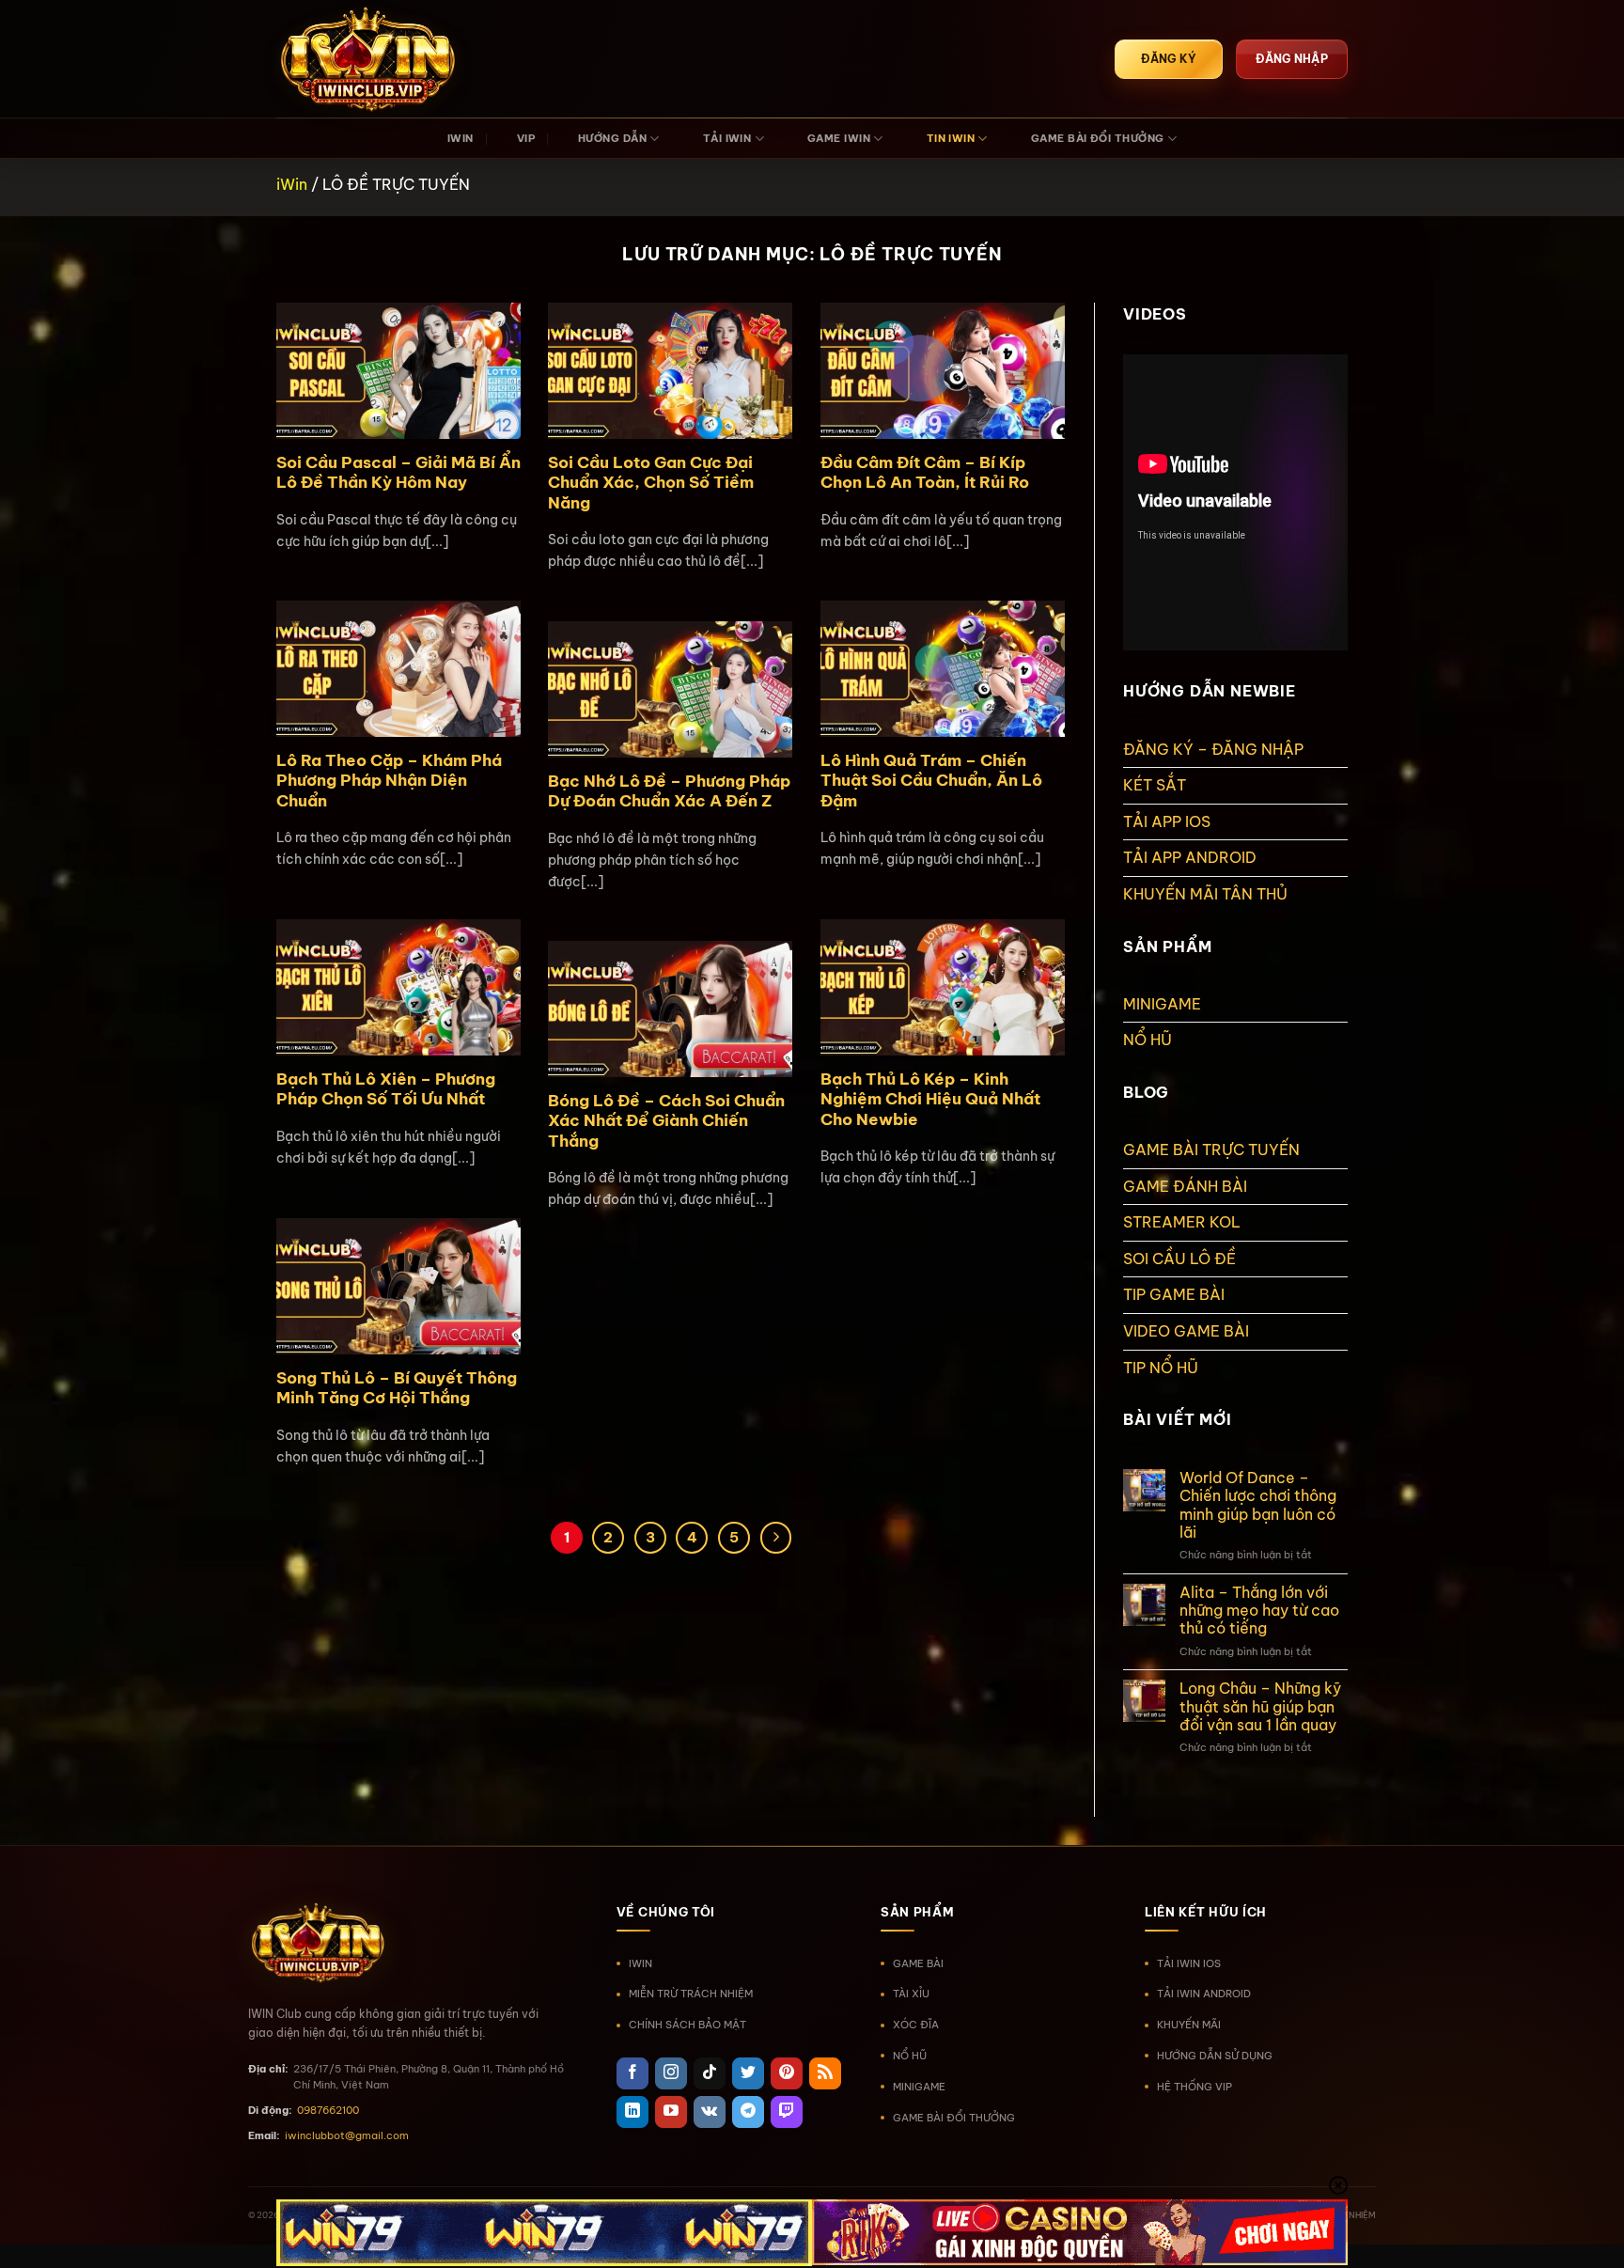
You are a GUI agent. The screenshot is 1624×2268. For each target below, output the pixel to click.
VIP (526, 138)
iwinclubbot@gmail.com (347, 2135)
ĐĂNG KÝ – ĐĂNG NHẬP (1213, 749)
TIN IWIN (951, 138)
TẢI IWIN (727, 138)
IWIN (461, 138)
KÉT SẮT (1155, 785)
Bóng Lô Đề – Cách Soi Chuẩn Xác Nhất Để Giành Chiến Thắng (666, 1120)
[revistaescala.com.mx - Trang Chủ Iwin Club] (370, 59)
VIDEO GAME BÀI (1186, 1331)
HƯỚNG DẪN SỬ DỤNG (1215, 2056)
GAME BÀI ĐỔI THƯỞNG (1098, 138)
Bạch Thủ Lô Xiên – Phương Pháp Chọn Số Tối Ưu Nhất (386, 1089)
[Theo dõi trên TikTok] (710, 2073)
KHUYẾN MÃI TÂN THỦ (1205, 894)
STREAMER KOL (1182, 1222)
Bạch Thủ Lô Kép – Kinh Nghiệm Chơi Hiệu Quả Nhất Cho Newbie (930, 1099)
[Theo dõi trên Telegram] (748, 2112)
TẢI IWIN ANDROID (1204, 1994)
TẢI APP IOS (1167, 821)
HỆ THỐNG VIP (1195, 2087)
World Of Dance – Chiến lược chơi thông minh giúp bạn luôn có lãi (1258, 1505)
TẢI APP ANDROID (1190, 857)
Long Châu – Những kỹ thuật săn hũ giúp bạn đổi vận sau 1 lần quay (1260, 1706)
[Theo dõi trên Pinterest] (787, 2073)
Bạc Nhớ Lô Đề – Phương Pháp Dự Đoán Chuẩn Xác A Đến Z (669, 791)
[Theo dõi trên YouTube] (671, 2112)
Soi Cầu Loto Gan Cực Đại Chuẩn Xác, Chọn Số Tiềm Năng (651, 482)
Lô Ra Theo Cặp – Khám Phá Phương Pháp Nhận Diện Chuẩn (389, 780)
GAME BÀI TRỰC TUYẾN (1211, 1150)
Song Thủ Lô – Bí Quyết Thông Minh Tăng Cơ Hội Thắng (397, 1388)
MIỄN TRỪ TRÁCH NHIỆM (691, 1994)
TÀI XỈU (911, 1994)
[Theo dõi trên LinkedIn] (632, 2112)
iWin (292, 184)
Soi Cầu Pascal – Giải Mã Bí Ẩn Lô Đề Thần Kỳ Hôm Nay (398, 472)
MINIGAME (1162, 1004)
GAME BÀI (918, 1963)
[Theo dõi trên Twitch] (787, 2112)
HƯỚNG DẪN (612, 138)
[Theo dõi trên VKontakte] (710, 2112)
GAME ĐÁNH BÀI (1185, 1186)
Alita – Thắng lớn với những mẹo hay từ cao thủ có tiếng (1259, 1611)
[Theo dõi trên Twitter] (748, 2073)
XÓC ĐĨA (916, 2025)
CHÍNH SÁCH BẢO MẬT (687, 2025)
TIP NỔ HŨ (1161, 1368)
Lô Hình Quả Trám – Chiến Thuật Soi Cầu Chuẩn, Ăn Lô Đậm (931, 780)
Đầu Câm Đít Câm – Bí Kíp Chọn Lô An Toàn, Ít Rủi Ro (925, 472)
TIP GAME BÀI (1174, 1294)
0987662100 (328, 2110)
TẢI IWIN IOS (1189, 1963)
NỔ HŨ (1148, 1040)
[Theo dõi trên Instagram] (671, 2073)
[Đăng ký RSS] (825, 2073)
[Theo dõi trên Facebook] (632, 2073)
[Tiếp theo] (776, 1538)
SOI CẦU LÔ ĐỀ (1179, 1259)
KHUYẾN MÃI (1189, 2025)
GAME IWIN (839, 138)
